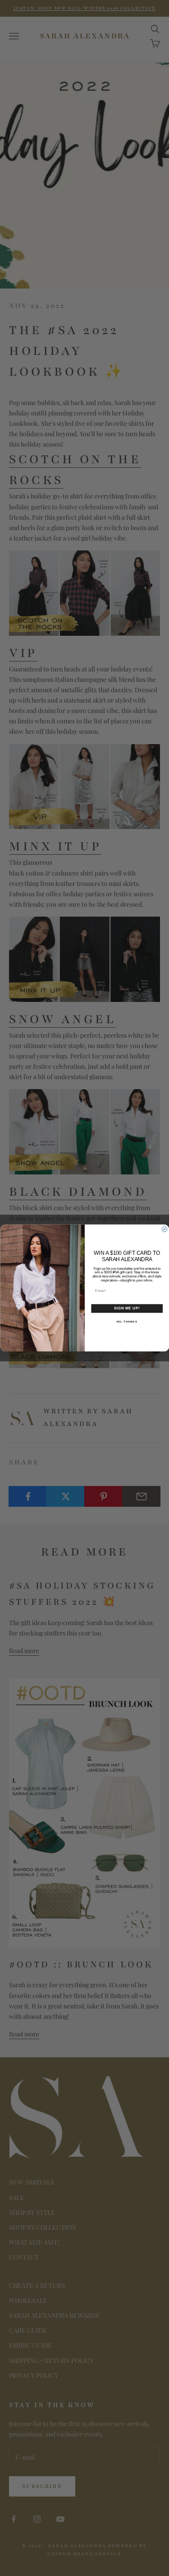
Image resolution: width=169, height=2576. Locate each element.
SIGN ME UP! (127, 1309)
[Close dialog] (164, 1230)
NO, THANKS (127, 1321)
